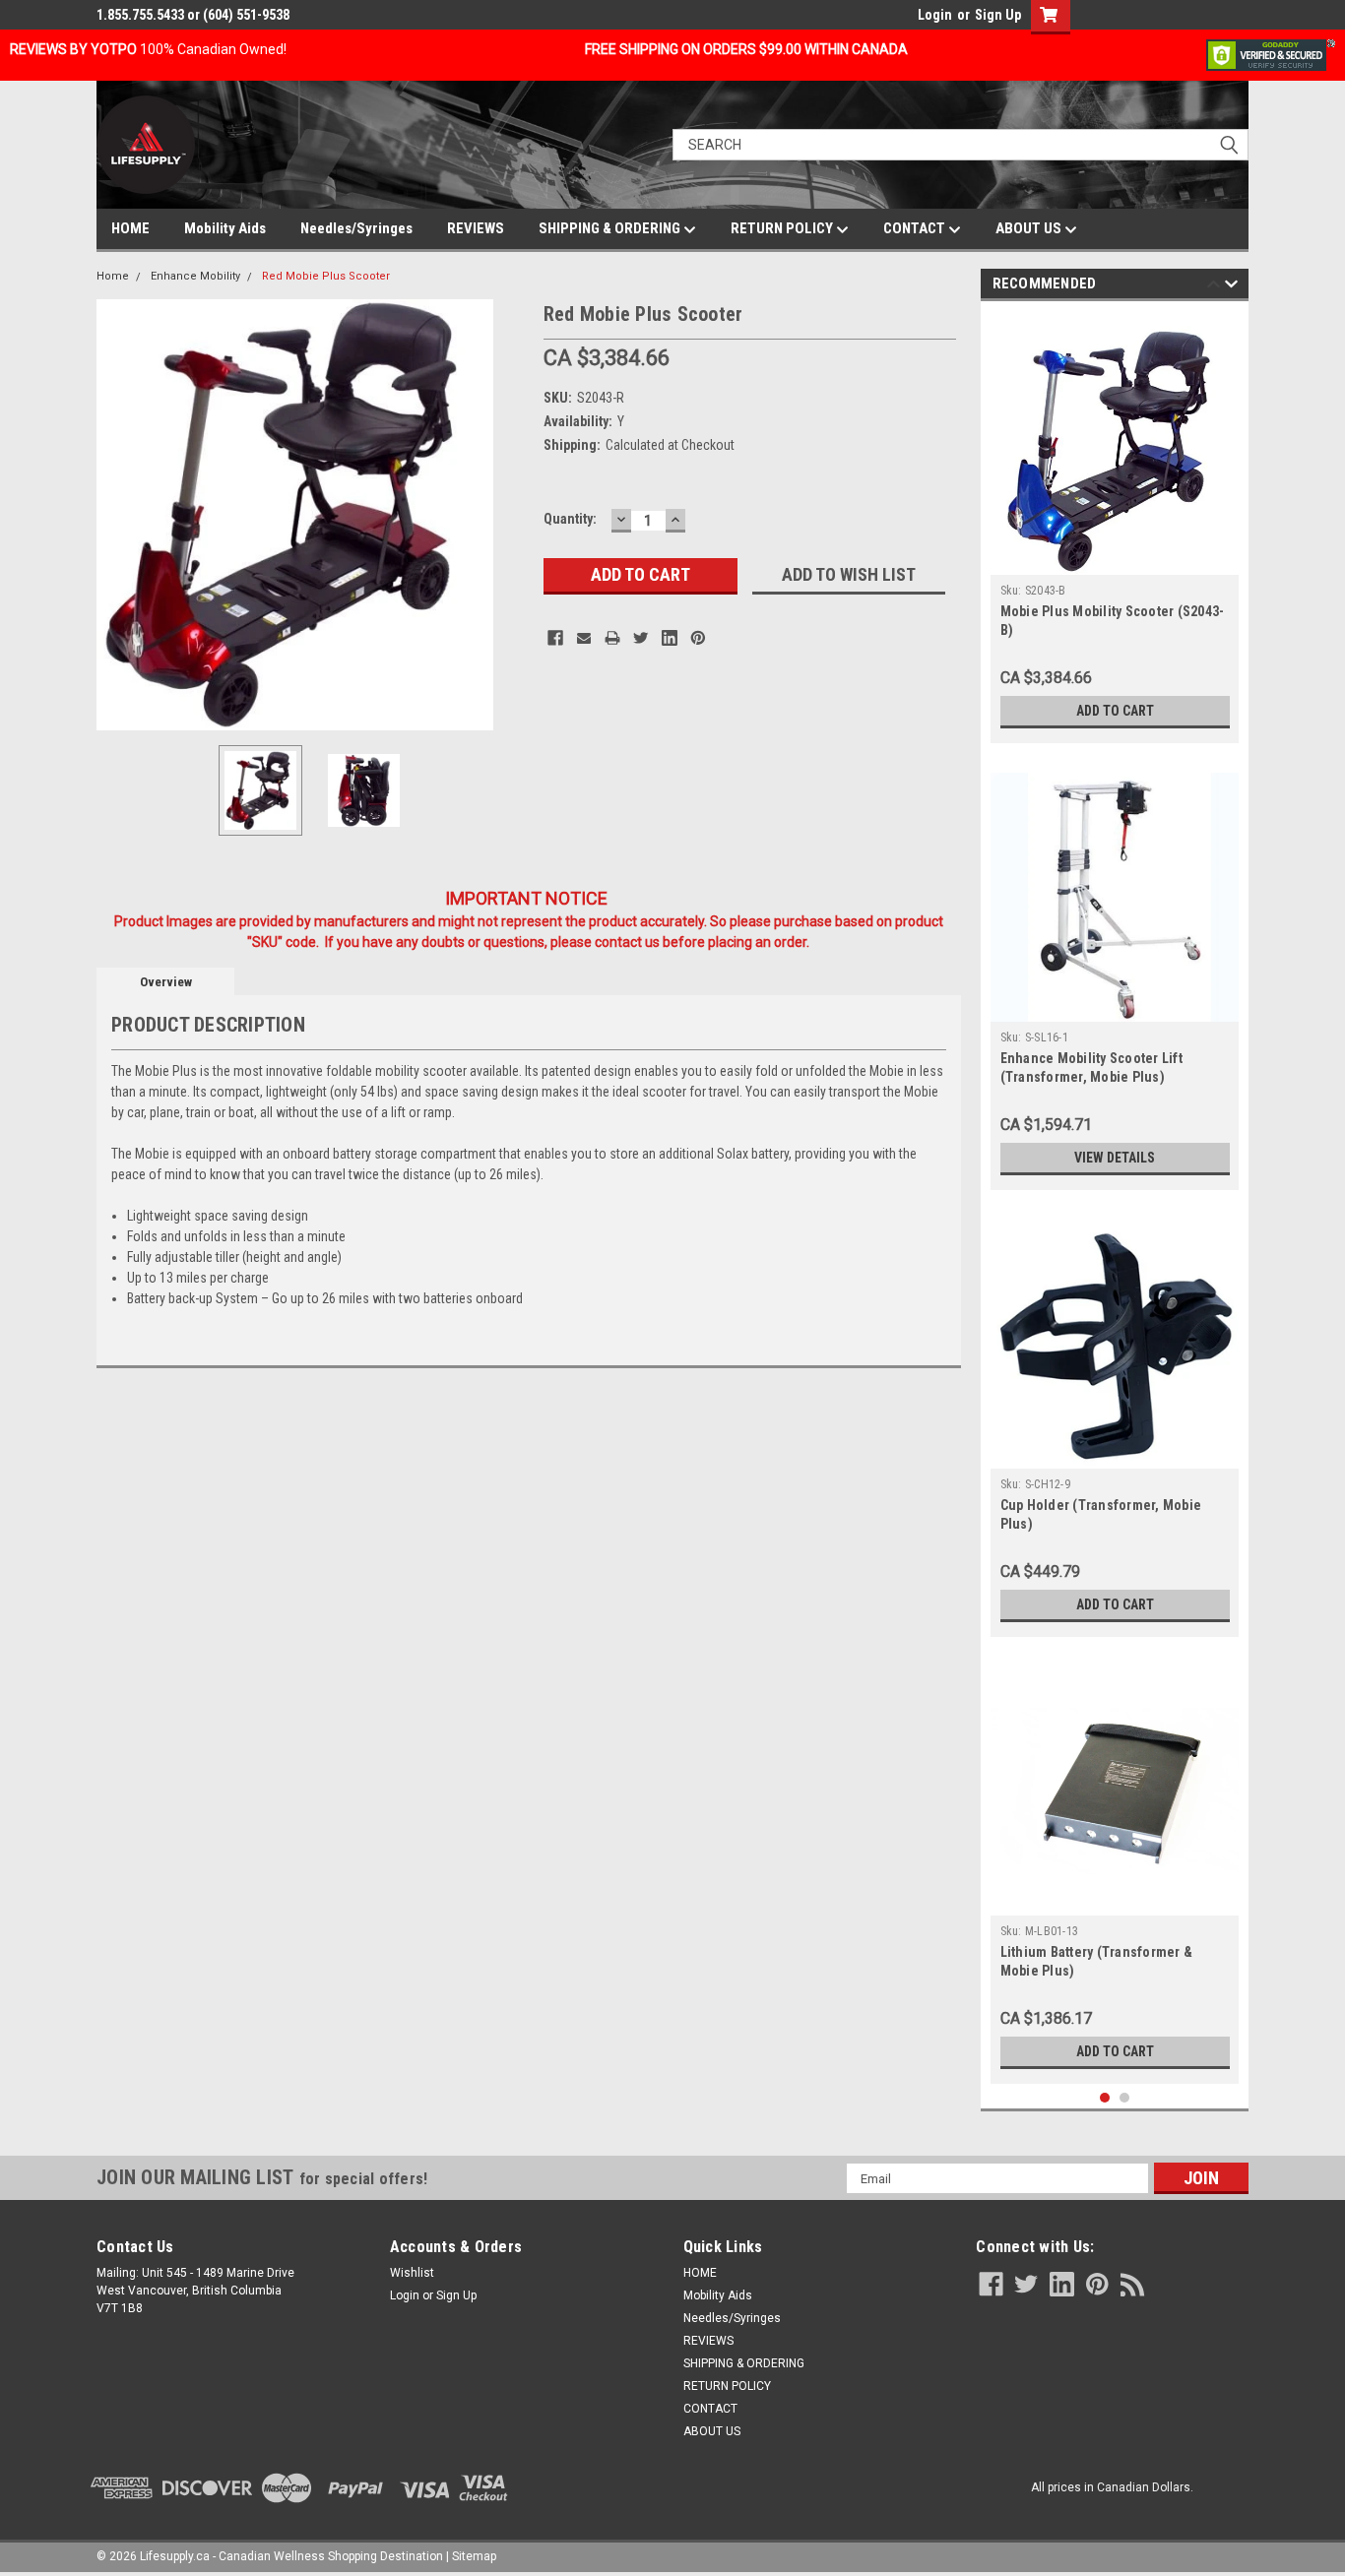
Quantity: (570, 519)
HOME (130, 228)
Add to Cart (1115, 711)
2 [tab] (1125, 2098)
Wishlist (412, 2273)
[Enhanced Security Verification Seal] (1271, 54)
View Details (1115, 1158)
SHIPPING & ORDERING (611, 228)
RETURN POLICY (783, 228)
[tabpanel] (1115, 527)
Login (935, 15)
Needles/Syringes (356, 228)
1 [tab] (1105, 2098)
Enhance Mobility (195, 276)
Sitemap (474, 2556)
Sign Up (998, 15)
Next (509, 514)
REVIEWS (476, 228)
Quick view (1115, 1901)
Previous (116, 514)
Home (113, 276)
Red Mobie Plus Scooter (326, 276)
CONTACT (916, 228)
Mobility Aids (225, 228)
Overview (166, 982)
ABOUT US (1030, 228)
